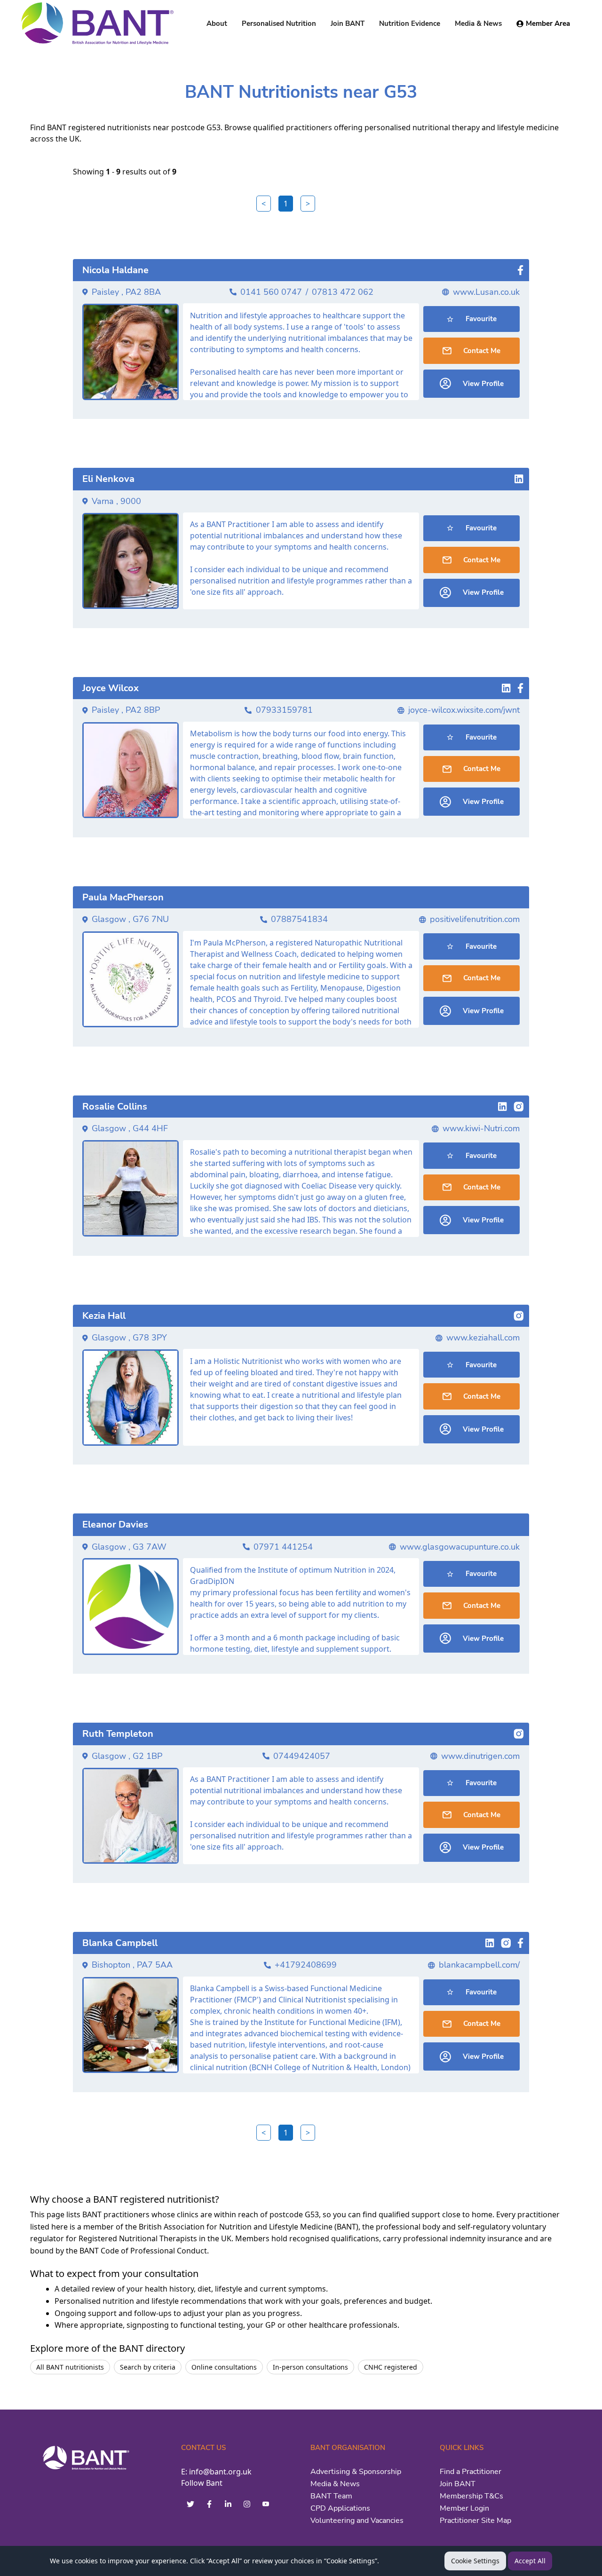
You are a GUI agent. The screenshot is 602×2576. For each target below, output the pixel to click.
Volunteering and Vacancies (357, 2521)
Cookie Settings (475, 2561)
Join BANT (458, 2484)
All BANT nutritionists (70, 2367)
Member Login (464, 2508)
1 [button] (286, 204)
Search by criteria (148, 2367)
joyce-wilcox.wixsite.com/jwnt (464, 710)
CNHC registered (391, 2367)
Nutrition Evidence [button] (410, 24)
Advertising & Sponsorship (356, 2472)
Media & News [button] (478, 24)
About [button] (217, 24)
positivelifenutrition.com (475, 919)
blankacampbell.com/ (479, 1965)
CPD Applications (340, 2508)
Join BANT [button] (348, 24)
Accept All (530, 2561)
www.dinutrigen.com (480, 1756)
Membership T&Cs (471, 2496)
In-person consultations (310, 2367)
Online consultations (224, 2367)
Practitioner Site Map (475, 2521)
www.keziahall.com (483, 1338)
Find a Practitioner (471, 2472)
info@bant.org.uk (220, 2472)
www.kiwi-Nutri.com (481, 1128)
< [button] (264, 204)
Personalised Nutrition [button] (279, 24)
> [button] (308, 204)
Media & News (335, 2484)
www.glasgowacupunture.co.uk (460, 1547)
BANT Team (331, 2496)
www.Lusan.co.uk (486, 292)
